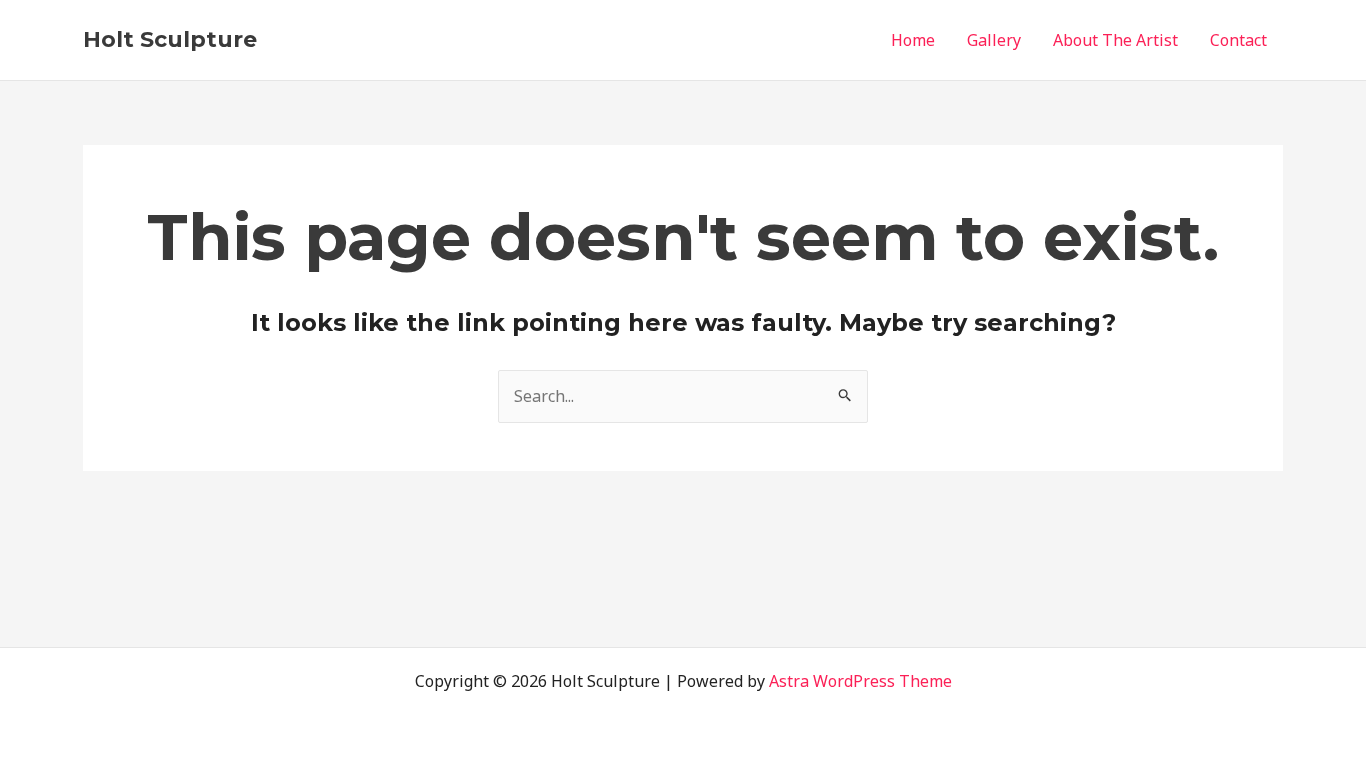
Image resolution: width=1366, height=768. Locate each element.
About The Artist (1115, 40)
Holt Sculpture (170, 39)
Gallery (994, 40)
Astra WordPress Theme (860, 681)
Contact (1238, 40)
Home (913, 40)
